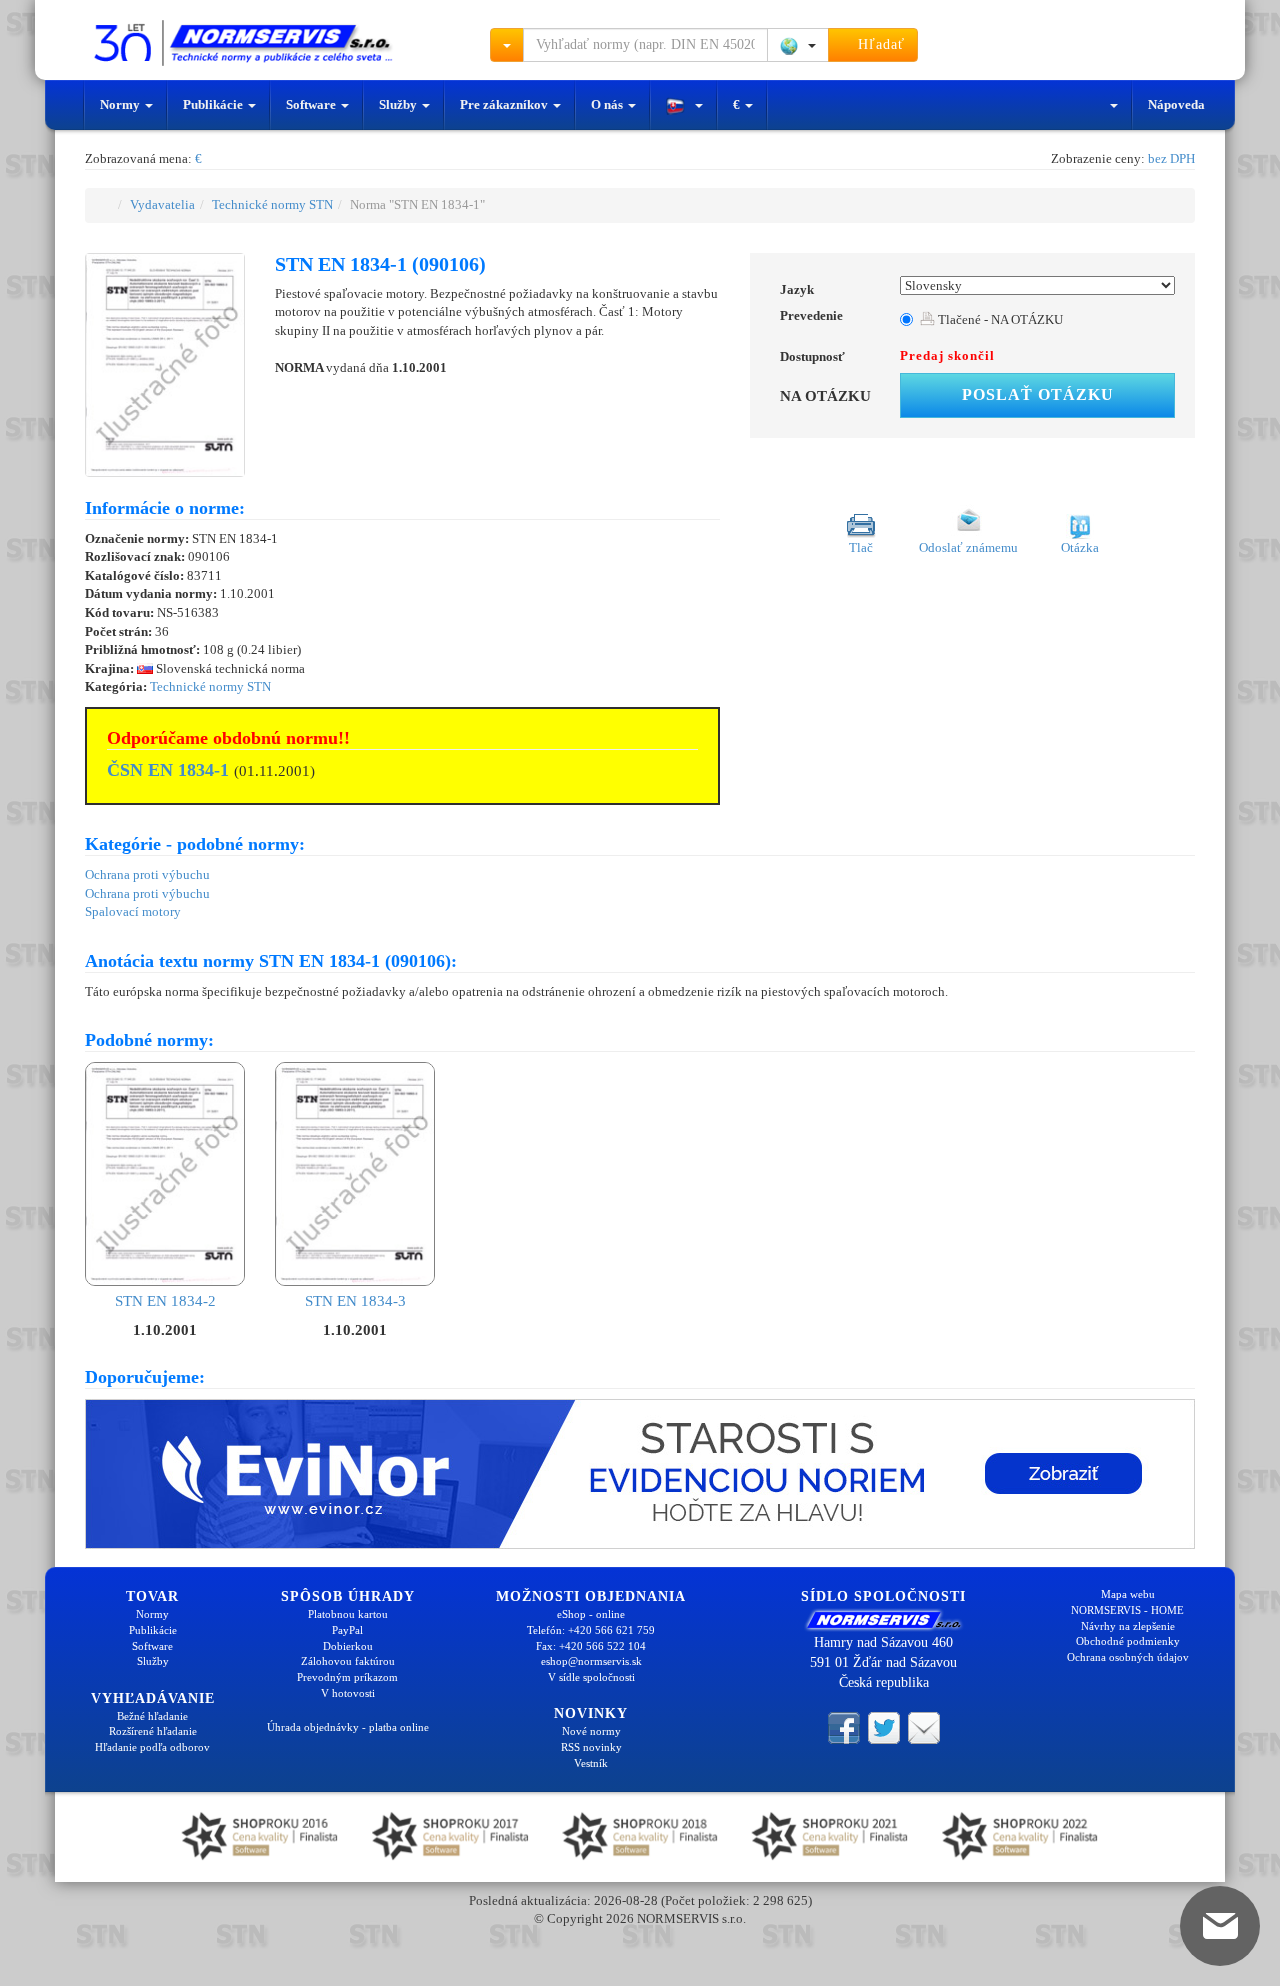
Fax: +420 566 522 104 (591, 1646)
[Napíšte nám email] (924, 1726)
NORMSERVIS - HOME (1127, 1610)
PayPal (347, 1630)
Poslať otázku (1038, 394)
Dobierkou (348, 1646)
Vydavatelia (162, 204)
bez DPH (1171, 158)
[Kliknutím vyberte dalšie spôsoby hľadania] (507, 45)
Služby (399, 104)
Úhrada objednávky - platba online (348, 1727)
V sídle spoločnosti (591, 1677)
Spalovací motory (133, 911)
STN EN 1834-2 (165, 1301)
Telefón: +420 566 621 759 (591, 1630)
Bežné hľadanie (152, 1716)
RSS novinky (591, 1747)
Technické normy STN (272, 204)
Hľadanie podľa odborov (152, 1747)
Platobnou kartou (348, 1614)
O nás (608, 104)
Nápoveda (1176, 104)
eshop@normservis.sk (591, 1661)
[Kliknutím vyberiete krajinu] (798, 45)
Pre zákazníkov (505, 104)
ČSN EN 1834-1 (168, 770)
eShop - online (591, 1614)
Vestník (591, 1763)
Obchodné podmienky (1128, 1641)
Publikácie (214, 104)
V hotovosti (348, 1693)
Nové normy (591, 1731)
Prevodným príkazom (347, 1677)
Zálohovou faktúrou (348, 1661)
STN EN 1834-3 (355, 1301)
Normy (121, 104)
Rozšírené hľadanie (153, 1731)
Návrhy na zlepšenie (1128, 1626)
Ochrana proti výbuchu (147, 874)
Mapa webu (1128, 1594)
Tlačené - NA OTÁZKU (999, 319)
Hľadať (879, 44)
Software (312, 104)
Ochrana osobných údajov (1128, 1657)
